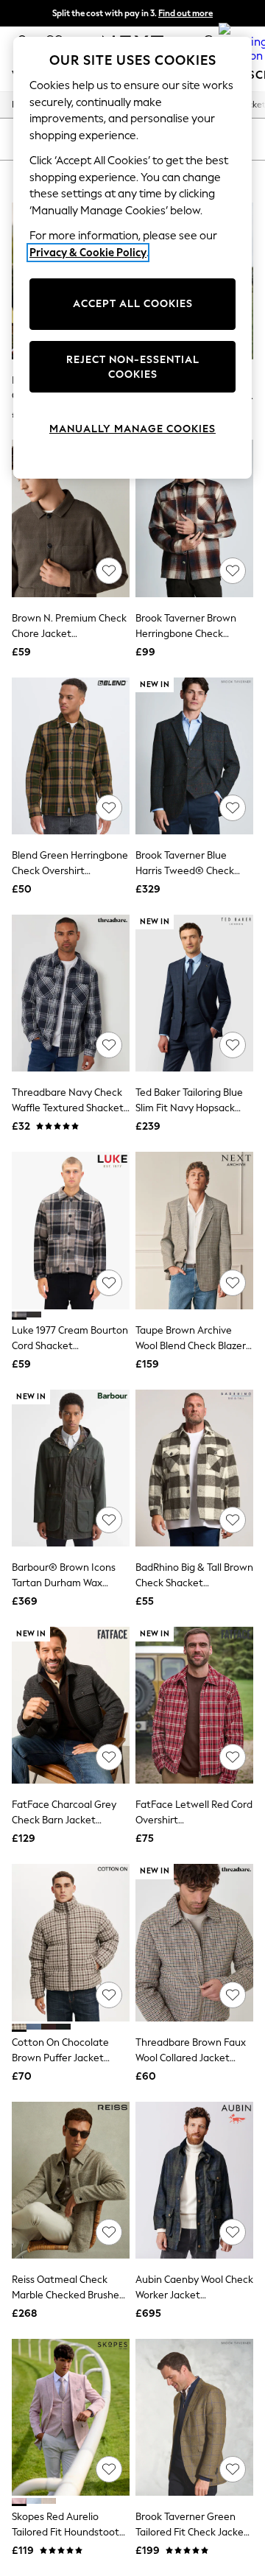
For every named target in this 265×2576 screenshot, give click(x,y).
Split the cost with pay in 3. (132, 13)
